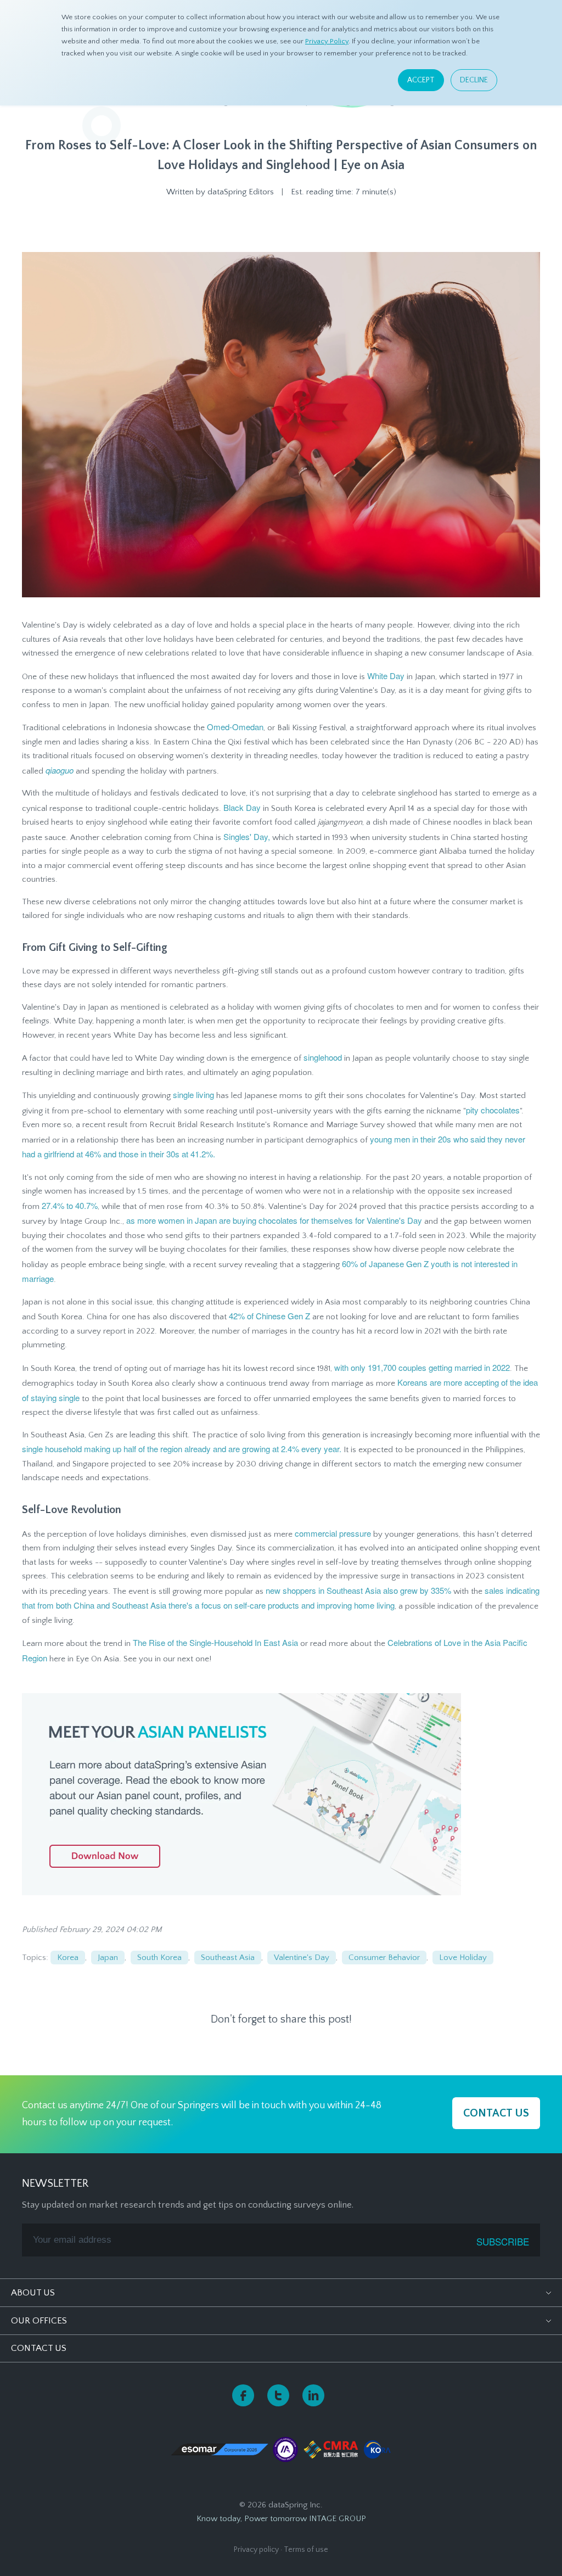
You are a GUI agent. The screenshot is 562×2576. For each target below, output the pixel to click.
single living (193, 1094)
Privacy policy (256, 2550)
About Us (33, 2293)
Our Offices (39, 2321)
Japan (108, 1958)
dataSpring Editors (241, 192)
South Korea (159, 1958)
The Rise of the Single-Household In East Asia (215, 1642)
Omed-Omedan (235, 727)
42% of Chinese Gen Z (269, 1316)
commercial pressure (333, 1533)
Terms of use (306, 2550)
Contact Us (39, 2348)
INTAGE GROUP (338, 2519)
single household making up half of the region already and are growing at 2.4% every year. (182, 1449)
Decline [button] (474, 80)
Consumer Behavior (384, 1958)
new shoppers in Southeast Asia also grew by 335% (358, 1590)
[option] (281, 225)
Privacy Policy (327, 41)
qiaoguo (60, 770)
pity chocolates (493, 1110)
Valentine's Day (302, 1958)
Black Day (242, 807)
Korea (68, 1958)
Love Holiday (463, 1958)
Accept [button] (421, 80)
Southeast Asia (228, 1958)
